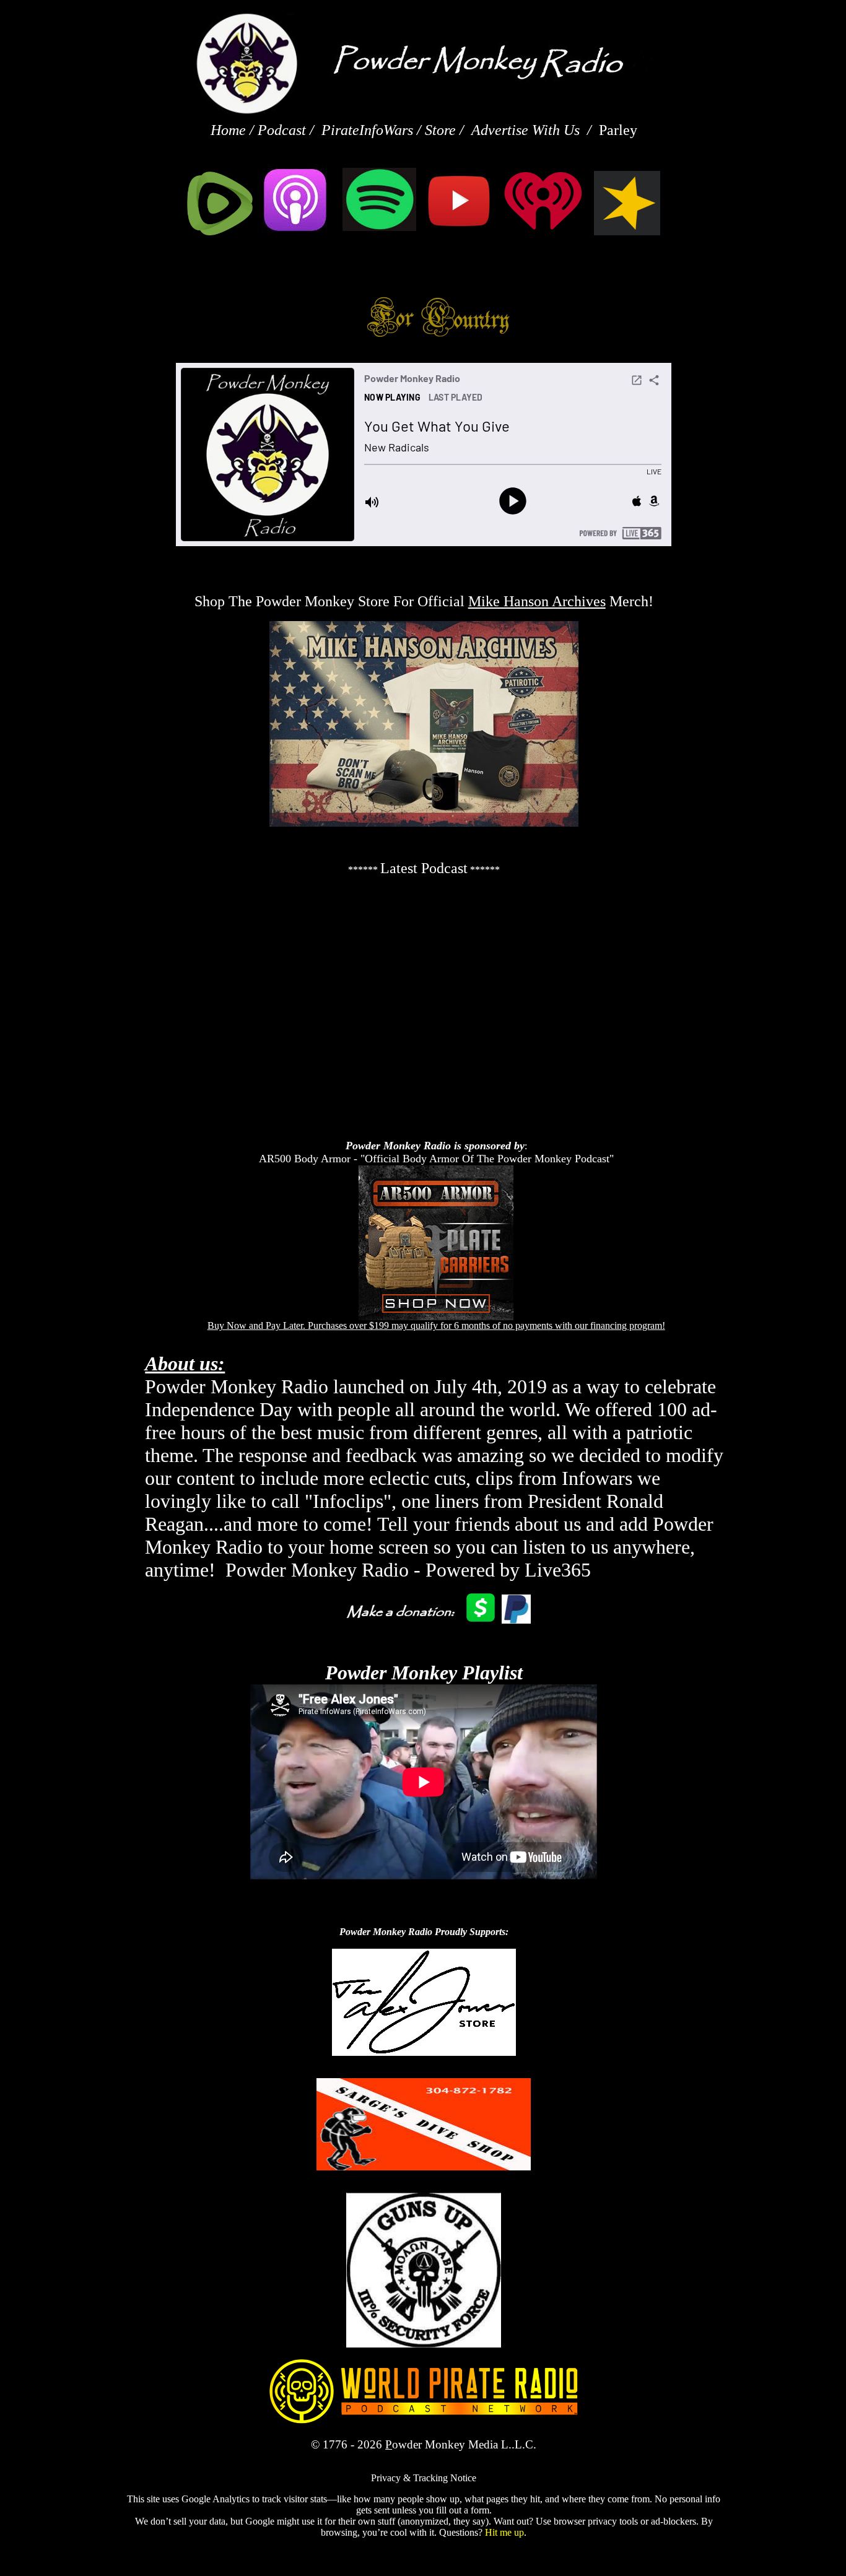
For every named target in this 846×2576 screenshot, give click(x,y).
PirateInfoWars (367, 130)
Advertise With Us (525, 130)
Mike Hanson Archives (537, 601)
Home (230, 130)
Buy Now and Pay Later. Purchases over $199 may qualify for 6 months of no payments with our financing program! (436, 1325)
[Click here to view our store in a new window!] (423, 130)
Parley (618, 130)
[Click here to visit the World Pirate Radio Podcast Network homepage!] (424, 2421)
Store (440, 130)
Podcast (282, 130)
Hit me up (504, 2532)
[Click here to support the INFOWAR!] (424, 2052)
